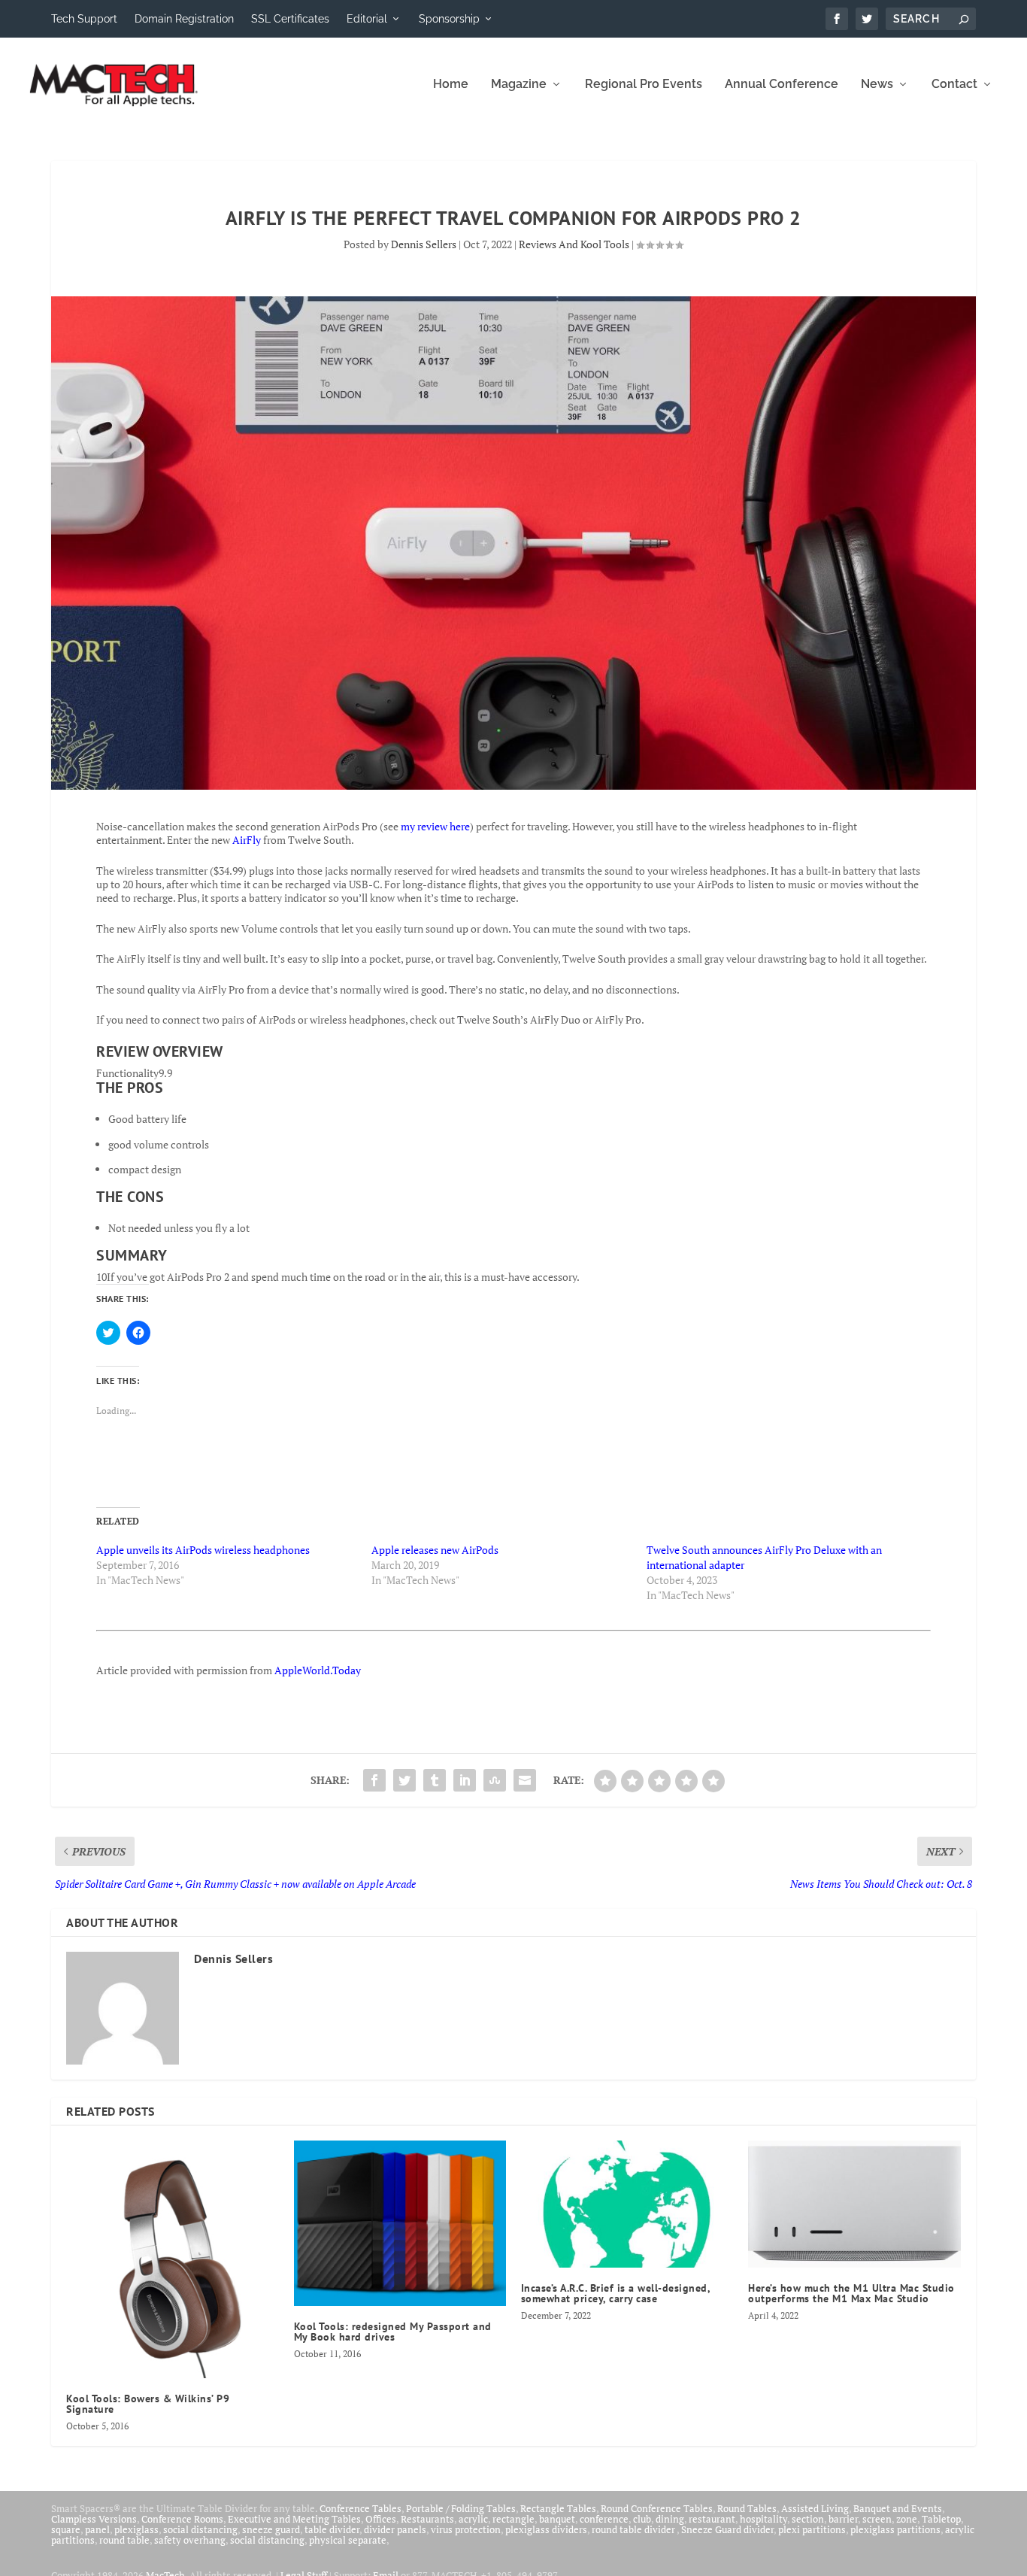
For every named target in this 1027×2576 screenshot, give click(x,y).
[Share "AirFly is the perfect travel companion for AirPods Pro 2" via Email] (525, 1780)
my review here (435, 826)
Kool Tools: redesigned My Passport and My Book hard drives (393, 2332)
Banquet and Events (898, 2508)
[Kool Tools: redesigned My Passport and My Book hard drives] (400, 2223)
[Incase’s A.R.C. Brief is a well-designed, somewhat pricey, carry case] (627, 2204)
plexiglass (136, 2529)
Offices (381, 2519)
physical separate (348, 2540)
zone (907, 2519)
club (642, 2519)
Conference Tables (361, 2508)
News (877, 85)
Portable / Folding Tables (461, 2508)
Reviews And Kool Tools (574, 244)
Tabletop (941, 2519)
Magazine (519, 85)
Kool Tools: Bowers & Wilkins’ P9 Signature (148, 2404)
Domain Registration (184, 19)
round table (124, 2540)
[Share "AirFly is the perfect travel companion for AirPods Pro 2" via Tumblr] (435, 1780)
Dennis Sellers (424, 244)
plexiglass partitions (895, 2529)
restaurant (712, 2519)
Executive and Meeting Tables (294, 2519)
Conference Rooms (182, 2519)
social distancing (200, 2529)
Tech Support (84, 19)
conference (604, 2519)
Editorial (367, 19)
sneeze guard (271, 2529)
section (808, 2519)
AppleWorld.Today (318, 1670)
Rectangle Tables (558, 2508)
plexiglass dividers (546, 2529)
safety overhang (190, 2540)
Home (451, 85)
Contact (954, 85)
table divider (332, 2529)
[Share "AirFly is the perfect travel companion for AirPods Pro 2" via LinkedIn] (465, 1780)
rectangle (513, 2519)
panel (97, 2529)
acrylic (473, 2519)
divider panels (395, 2529)
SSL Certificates (290, 19)
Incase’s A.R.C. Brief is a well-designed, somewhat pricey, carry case (616, 2293)
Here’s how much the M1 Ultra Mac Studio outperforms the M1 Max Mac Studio (851, 2293)
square (66, 2529)
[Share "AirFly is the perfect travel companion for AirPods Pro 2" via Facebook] (374, 1780)
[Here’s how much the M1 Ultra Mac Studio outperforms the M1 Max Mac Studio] (854, 2204)
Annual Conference (782, 85)
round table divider (634, 2529)
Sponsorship (449, 19)
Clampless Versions (94, 2519)
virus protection (466, 2529)
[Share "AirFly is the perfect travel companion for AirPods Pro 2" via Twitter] (404, 1780)
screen (877, 2519)
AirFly (248, 840)
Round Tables (747, 2508)
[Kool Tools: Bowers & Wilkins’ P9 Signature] (172, 2259)
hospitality (763, 2519)
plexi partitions (812, 2529)
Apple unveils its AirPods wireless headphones (203, 1550)
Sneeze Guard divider (727, 2529)
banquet (557, 2519)
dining (670, 2519)
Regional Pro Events (644, 85)
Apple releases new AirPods (435, 1550)
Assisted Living (815, 2508)
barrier (843, 2519)
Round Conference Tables (657, 2508)
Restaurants (427, 2519)
